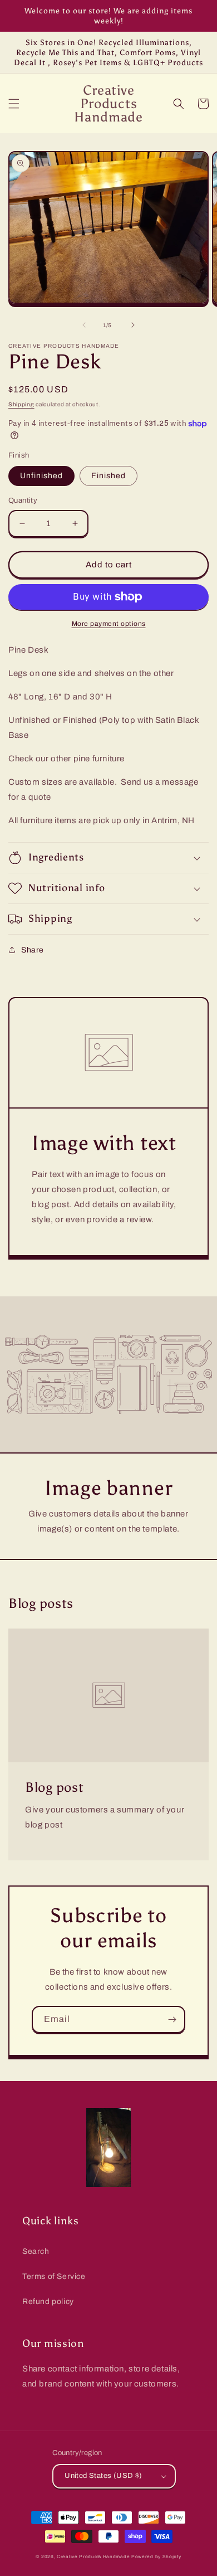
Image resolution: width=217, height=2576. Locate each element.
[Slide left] (84, 325)
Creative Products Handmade (93, 2557)
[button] (14, 104)
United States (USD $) (103, 2476)
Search (36, 2251)
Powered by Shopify (156, 2557)
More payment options (109, 624)
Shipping (21, 404)
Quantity (23, 500)
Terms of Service (54, 2276)
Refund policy (48, 2302)
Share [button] (33, 950)
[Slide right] (133, 325)
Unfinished (41, 476)
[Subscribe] (172, 2020)
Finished (108, 476)
